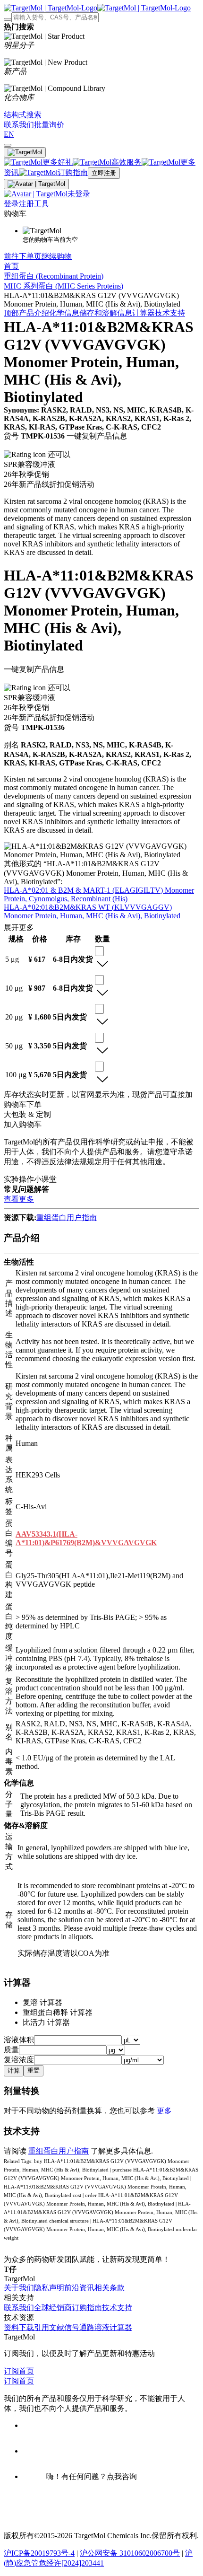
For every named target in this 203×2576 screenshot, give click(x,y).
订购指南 (87, 2308)
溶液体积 (19, 2040)
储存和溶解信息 (106, 313)
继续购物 (57, 256)
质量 (11, 2050)
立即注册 (104, 173)
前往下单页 (23, 256)
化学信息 (64, 313)
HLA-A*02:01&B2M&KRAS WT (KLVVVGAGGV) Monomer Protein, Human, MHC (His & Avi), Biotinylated (92, 911)
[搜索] (8, 19)
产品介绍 (34, 313)
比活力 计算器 (46, 2022)
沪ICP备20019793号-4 (39, 2553)
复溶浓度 (19, 2060)
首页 (11, 266)
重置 (34, 2070)
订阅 (11, 2371)
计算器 (144, 313)
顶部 (11, 313)
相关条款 (110, 2288)
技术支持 (170, 313)
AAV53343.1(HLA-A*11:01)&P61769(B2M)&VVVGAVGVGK (86, 1538)
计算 (14, 2070)
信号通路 (79, 2327)
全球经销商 (53, 2308)
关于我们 (19, 2288)
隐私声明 (49, 2288)
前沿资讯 (79, 2288)
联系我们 (19, 2308)
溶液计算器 (113, 2327)
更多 (164, 2111)
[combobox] (99, 951)
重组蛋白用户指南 (67, 1218)
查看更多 (19, 1199)
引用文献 (49, 2327)
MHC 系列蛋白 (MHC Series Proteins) (63, 286)
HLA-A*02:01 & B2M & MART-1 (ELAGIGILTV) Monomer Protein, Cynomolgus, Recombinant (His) (99, 894)
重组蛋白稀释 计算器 (58, 2012)
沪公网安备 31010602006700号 (130, 2553)
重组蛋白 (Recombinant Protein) (54, 276)
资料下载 (19, 2327)
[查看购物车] (8, 145)
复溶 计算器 (42, 2002)
